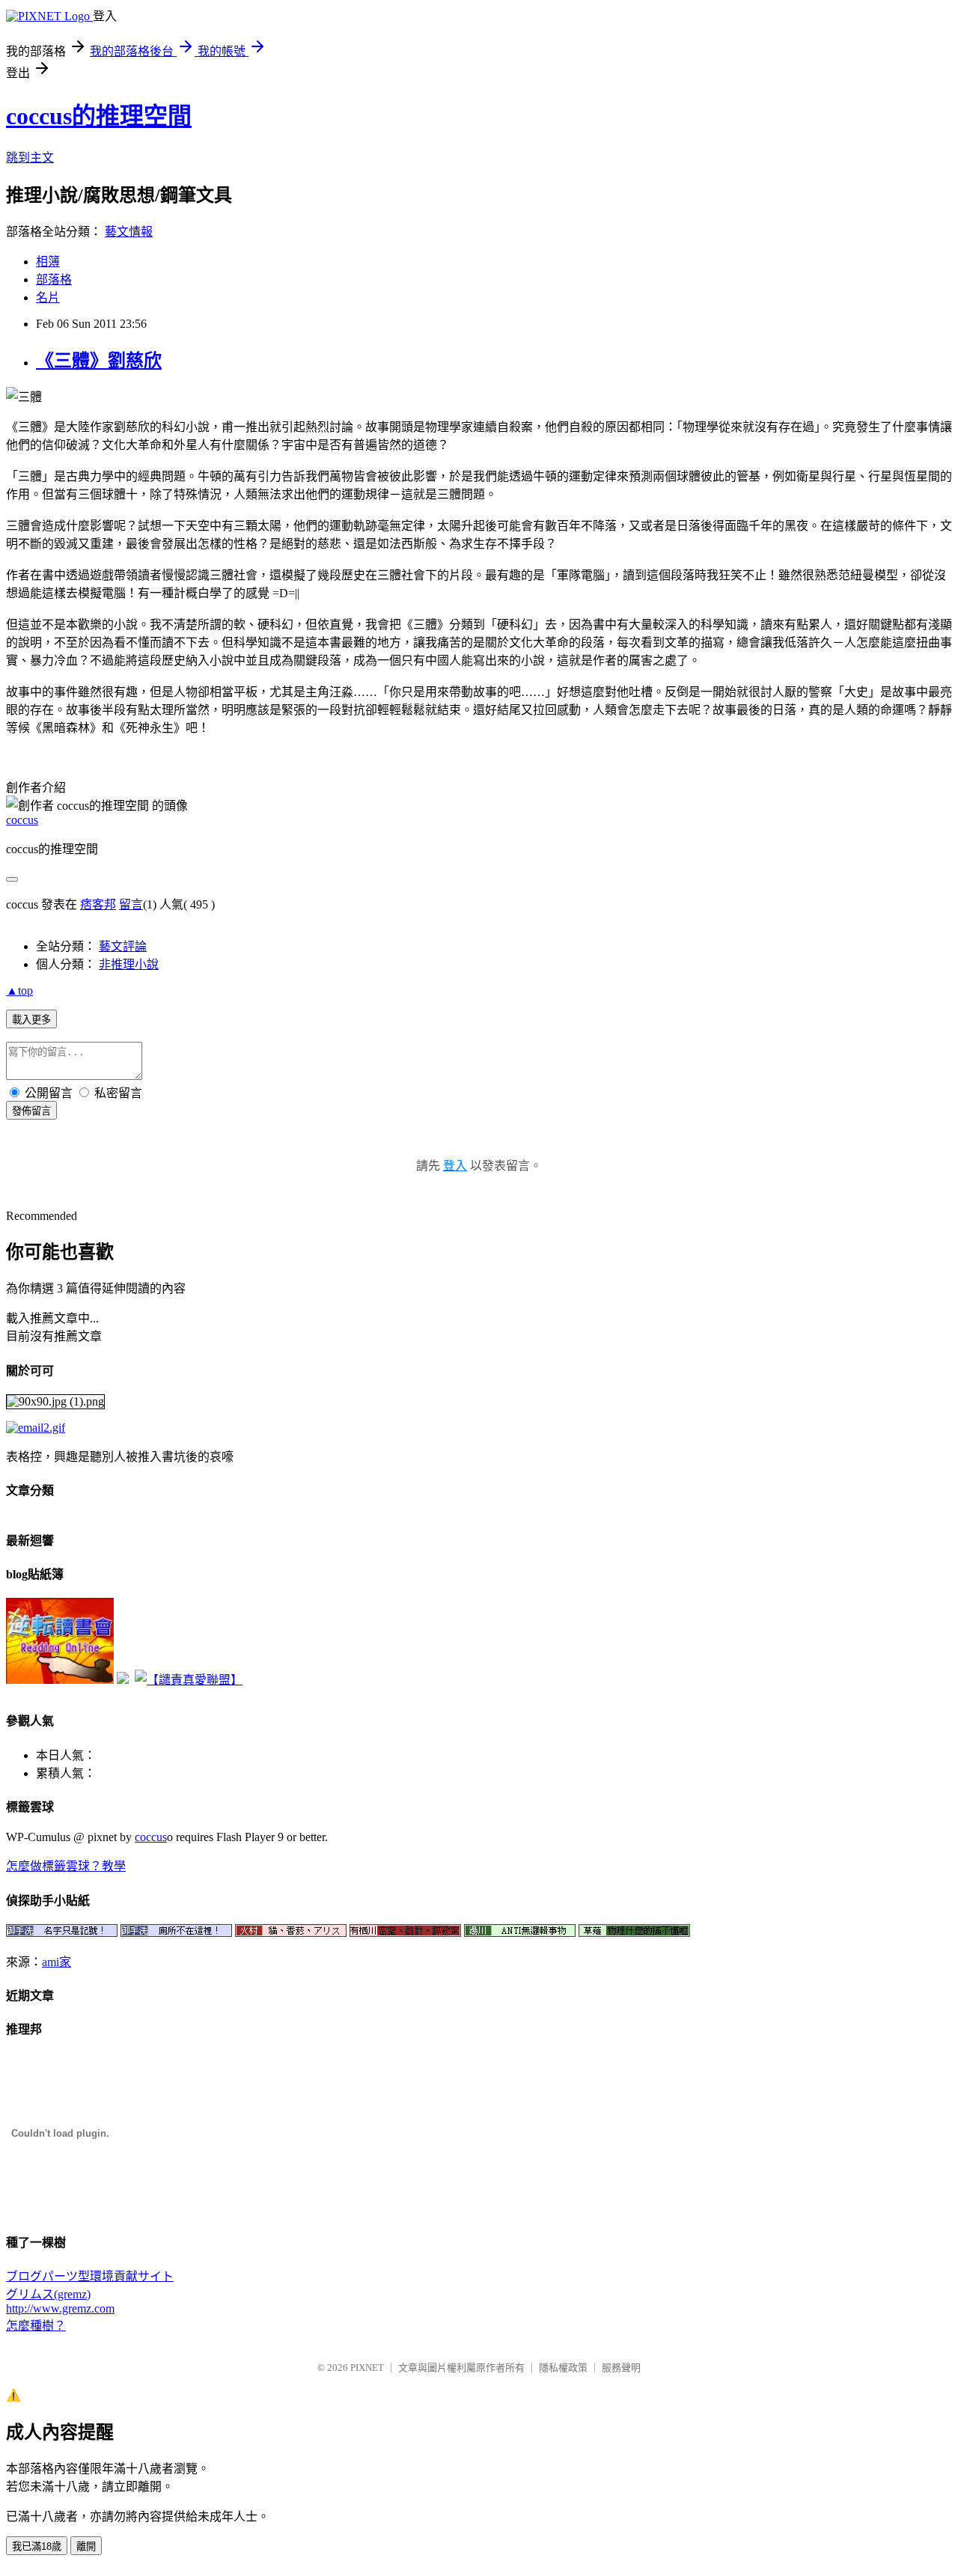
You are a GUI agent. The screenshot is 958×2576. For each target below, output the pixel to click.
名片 (48, 297)
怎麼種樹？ (36, 2326)
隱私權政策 (563, 2368)
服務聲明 (621, 2368)
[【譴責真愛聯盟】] (189, 1680)
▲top (19, 991)
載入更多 (31, 1020)
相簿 (48, 262)
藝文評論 (123, 946)
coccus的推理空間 (99, 116)
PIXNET (367, 2368)
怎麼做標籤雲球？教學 (66, 1866)
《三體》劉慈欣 (99, 361)
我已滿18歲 (37, 2546)
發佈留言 (31, 1111)
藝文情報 (129, 232)
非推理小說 (129, 964)
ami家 (57, 1962)
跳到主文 (30, 158)
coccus (22, 820)
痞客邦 (98, 904)
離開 (86, 2546)
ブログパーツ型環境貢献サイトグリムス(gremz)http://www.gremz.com (90, 2292)
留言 (131, 904)
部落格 (54, 280)
